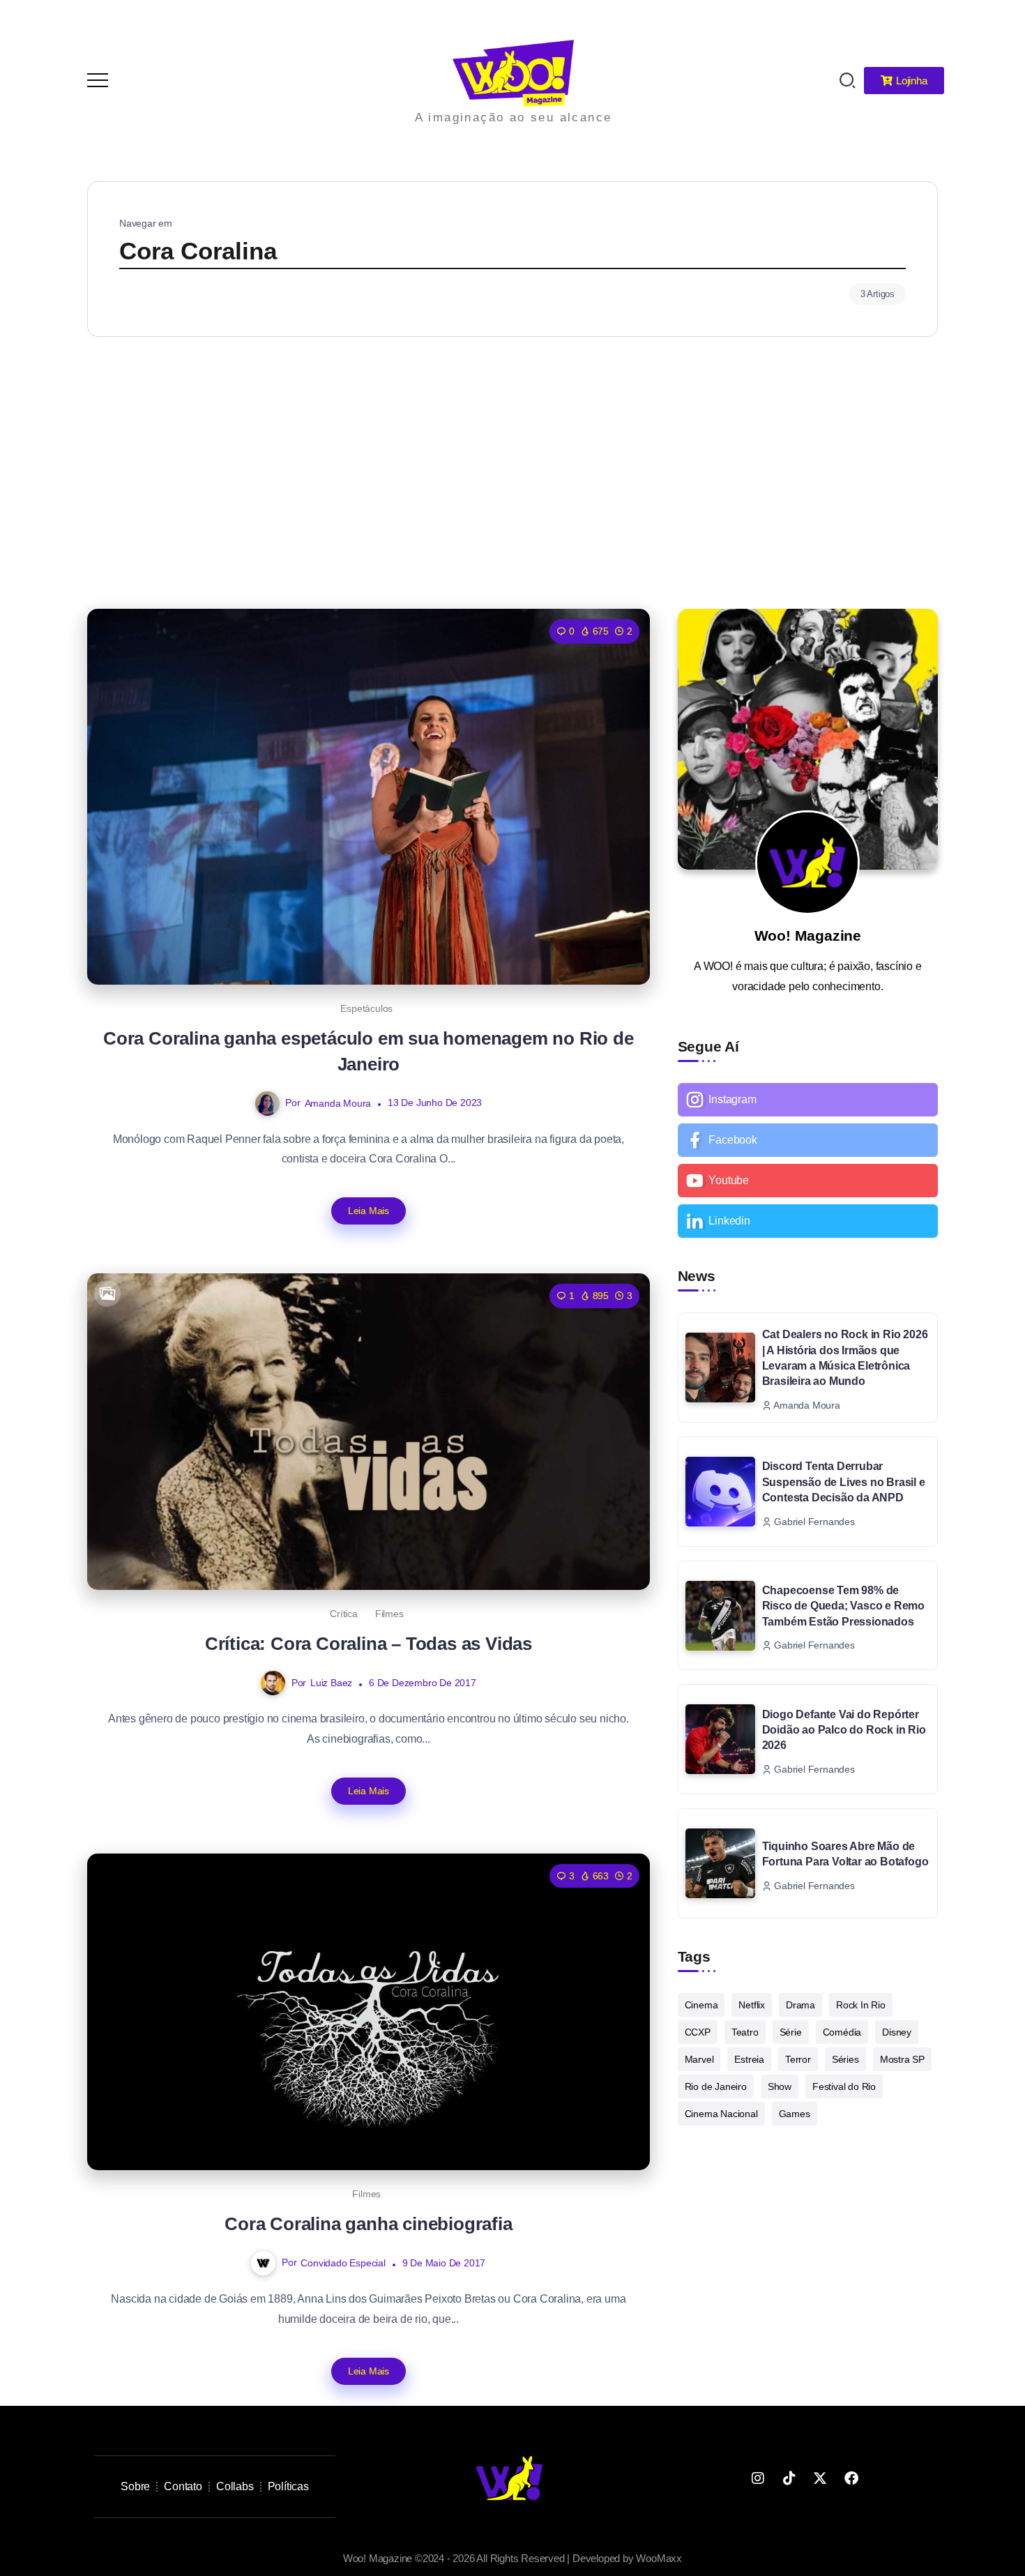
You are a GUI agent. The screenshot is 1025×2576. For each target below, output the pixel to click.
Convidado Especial (343, 2263)
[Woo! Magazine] (513, 72)
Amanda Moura (338, 1103)
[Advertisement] (512, 469)
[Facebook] (808, 1140)
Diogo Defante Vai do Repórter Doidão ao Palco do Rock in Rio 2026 (844, 1730)
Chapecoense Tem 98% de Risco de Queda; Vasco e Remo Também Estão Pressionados (843, 1606)
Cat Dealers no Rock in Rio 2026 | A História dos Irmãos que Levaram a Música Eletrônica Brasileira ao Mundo (845, 1358)
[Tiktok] (789, 2478)
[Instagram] (808, 1100)
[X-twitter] (820, 2478)
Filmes (389, 1614)
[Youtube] (808, 1181)
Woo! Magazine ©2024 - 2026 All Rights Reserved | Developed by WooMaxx (512, 2558)
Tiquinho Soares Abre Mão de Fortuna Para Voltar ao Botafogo (845, 1854)
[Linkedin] (808, 1221)
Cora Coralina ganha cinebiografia (368, 2224)
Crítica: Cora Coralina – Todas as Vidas (369, 1644)
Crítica (344, 1614)
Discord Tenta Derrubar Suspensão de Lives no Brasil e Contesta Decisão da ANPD (844, 1482)
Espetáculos (366, 1008)
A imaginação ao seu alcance (514, 118)
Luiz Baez (331, 1683)
